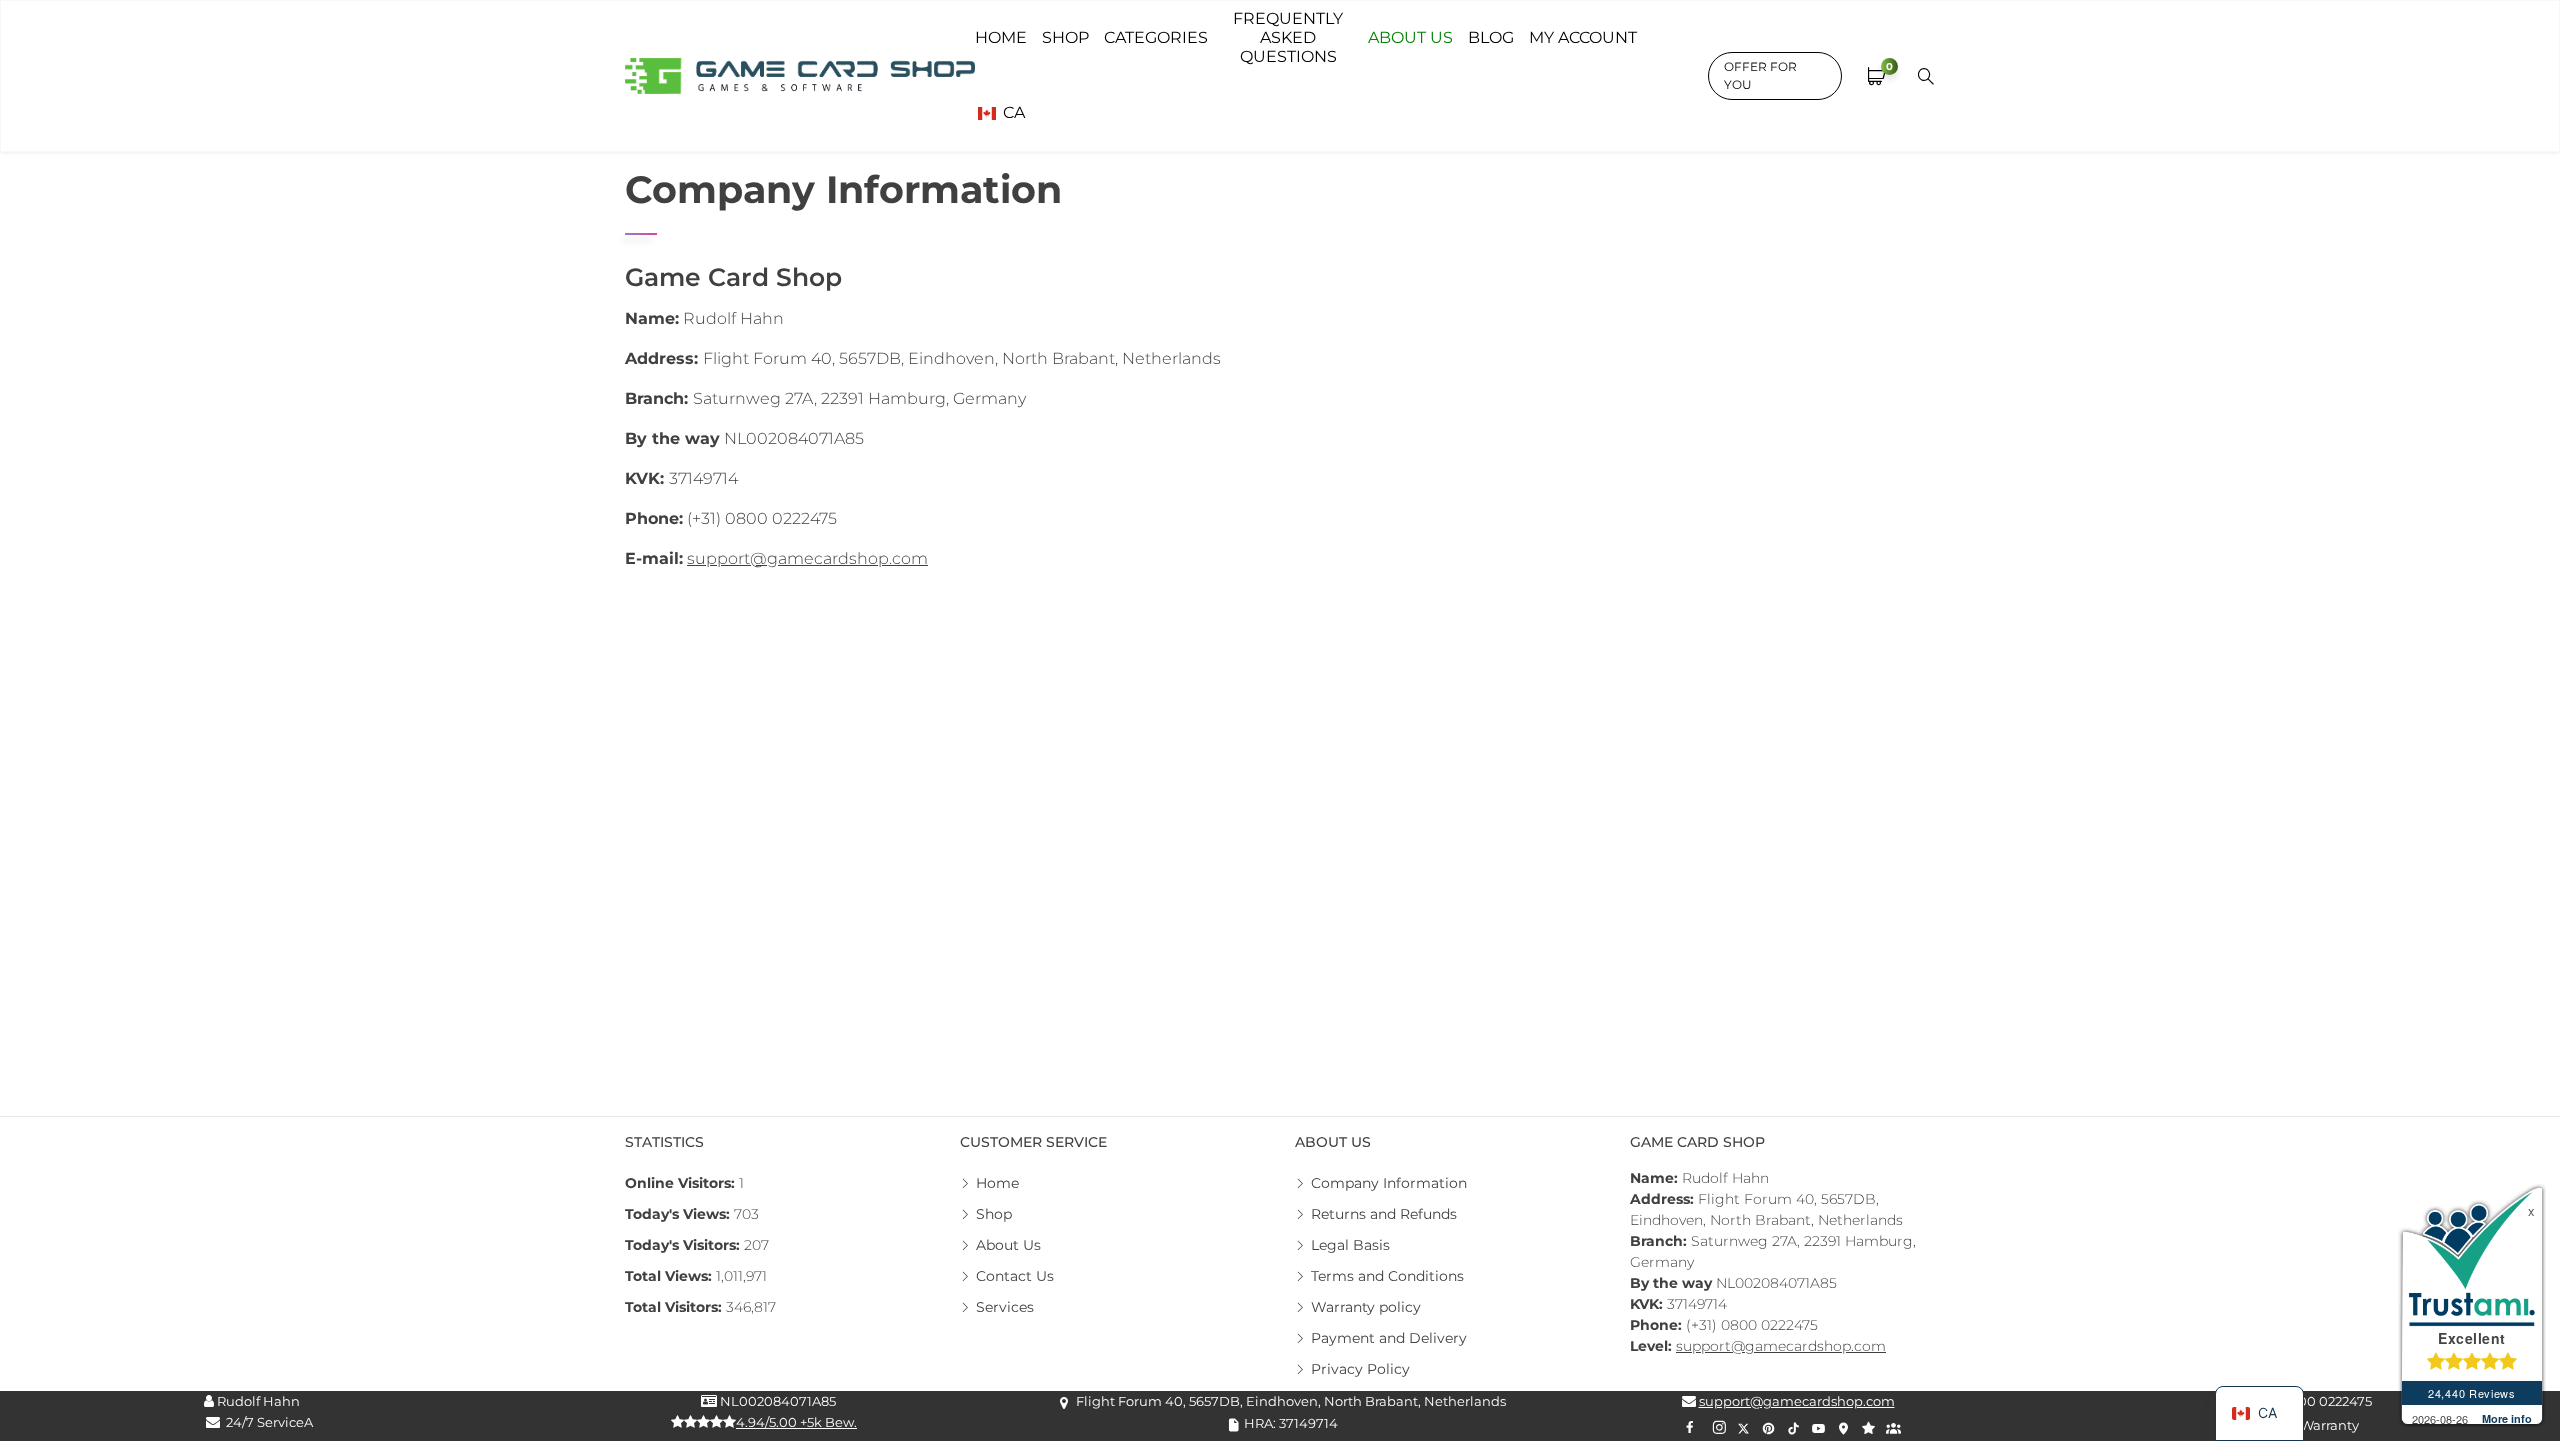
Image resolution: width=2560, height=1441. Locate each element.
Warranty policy (1366, 1307)
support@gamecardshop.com (807, 558)
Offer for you (1760, 75)
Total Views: (670, 1276)
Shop (994, 1214)
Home (997, 1183)
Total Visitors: (675, 1307)
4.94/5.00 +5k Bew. (796, 1422)
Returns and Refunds (1384, 1214)
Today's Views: (679, 1214)
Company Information (1389, 1183)
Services (1005, 1307)
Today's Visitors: (684, 1245)
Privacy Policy (1360, 1369)
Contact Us (1015, 1276)
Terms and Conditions (1387, 1276)
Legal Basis (1350, 1245)
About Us (1008, 1245)
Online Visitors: (682, 1183)
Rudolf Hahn (257, 1401)
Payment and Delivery (1389, 1338)
